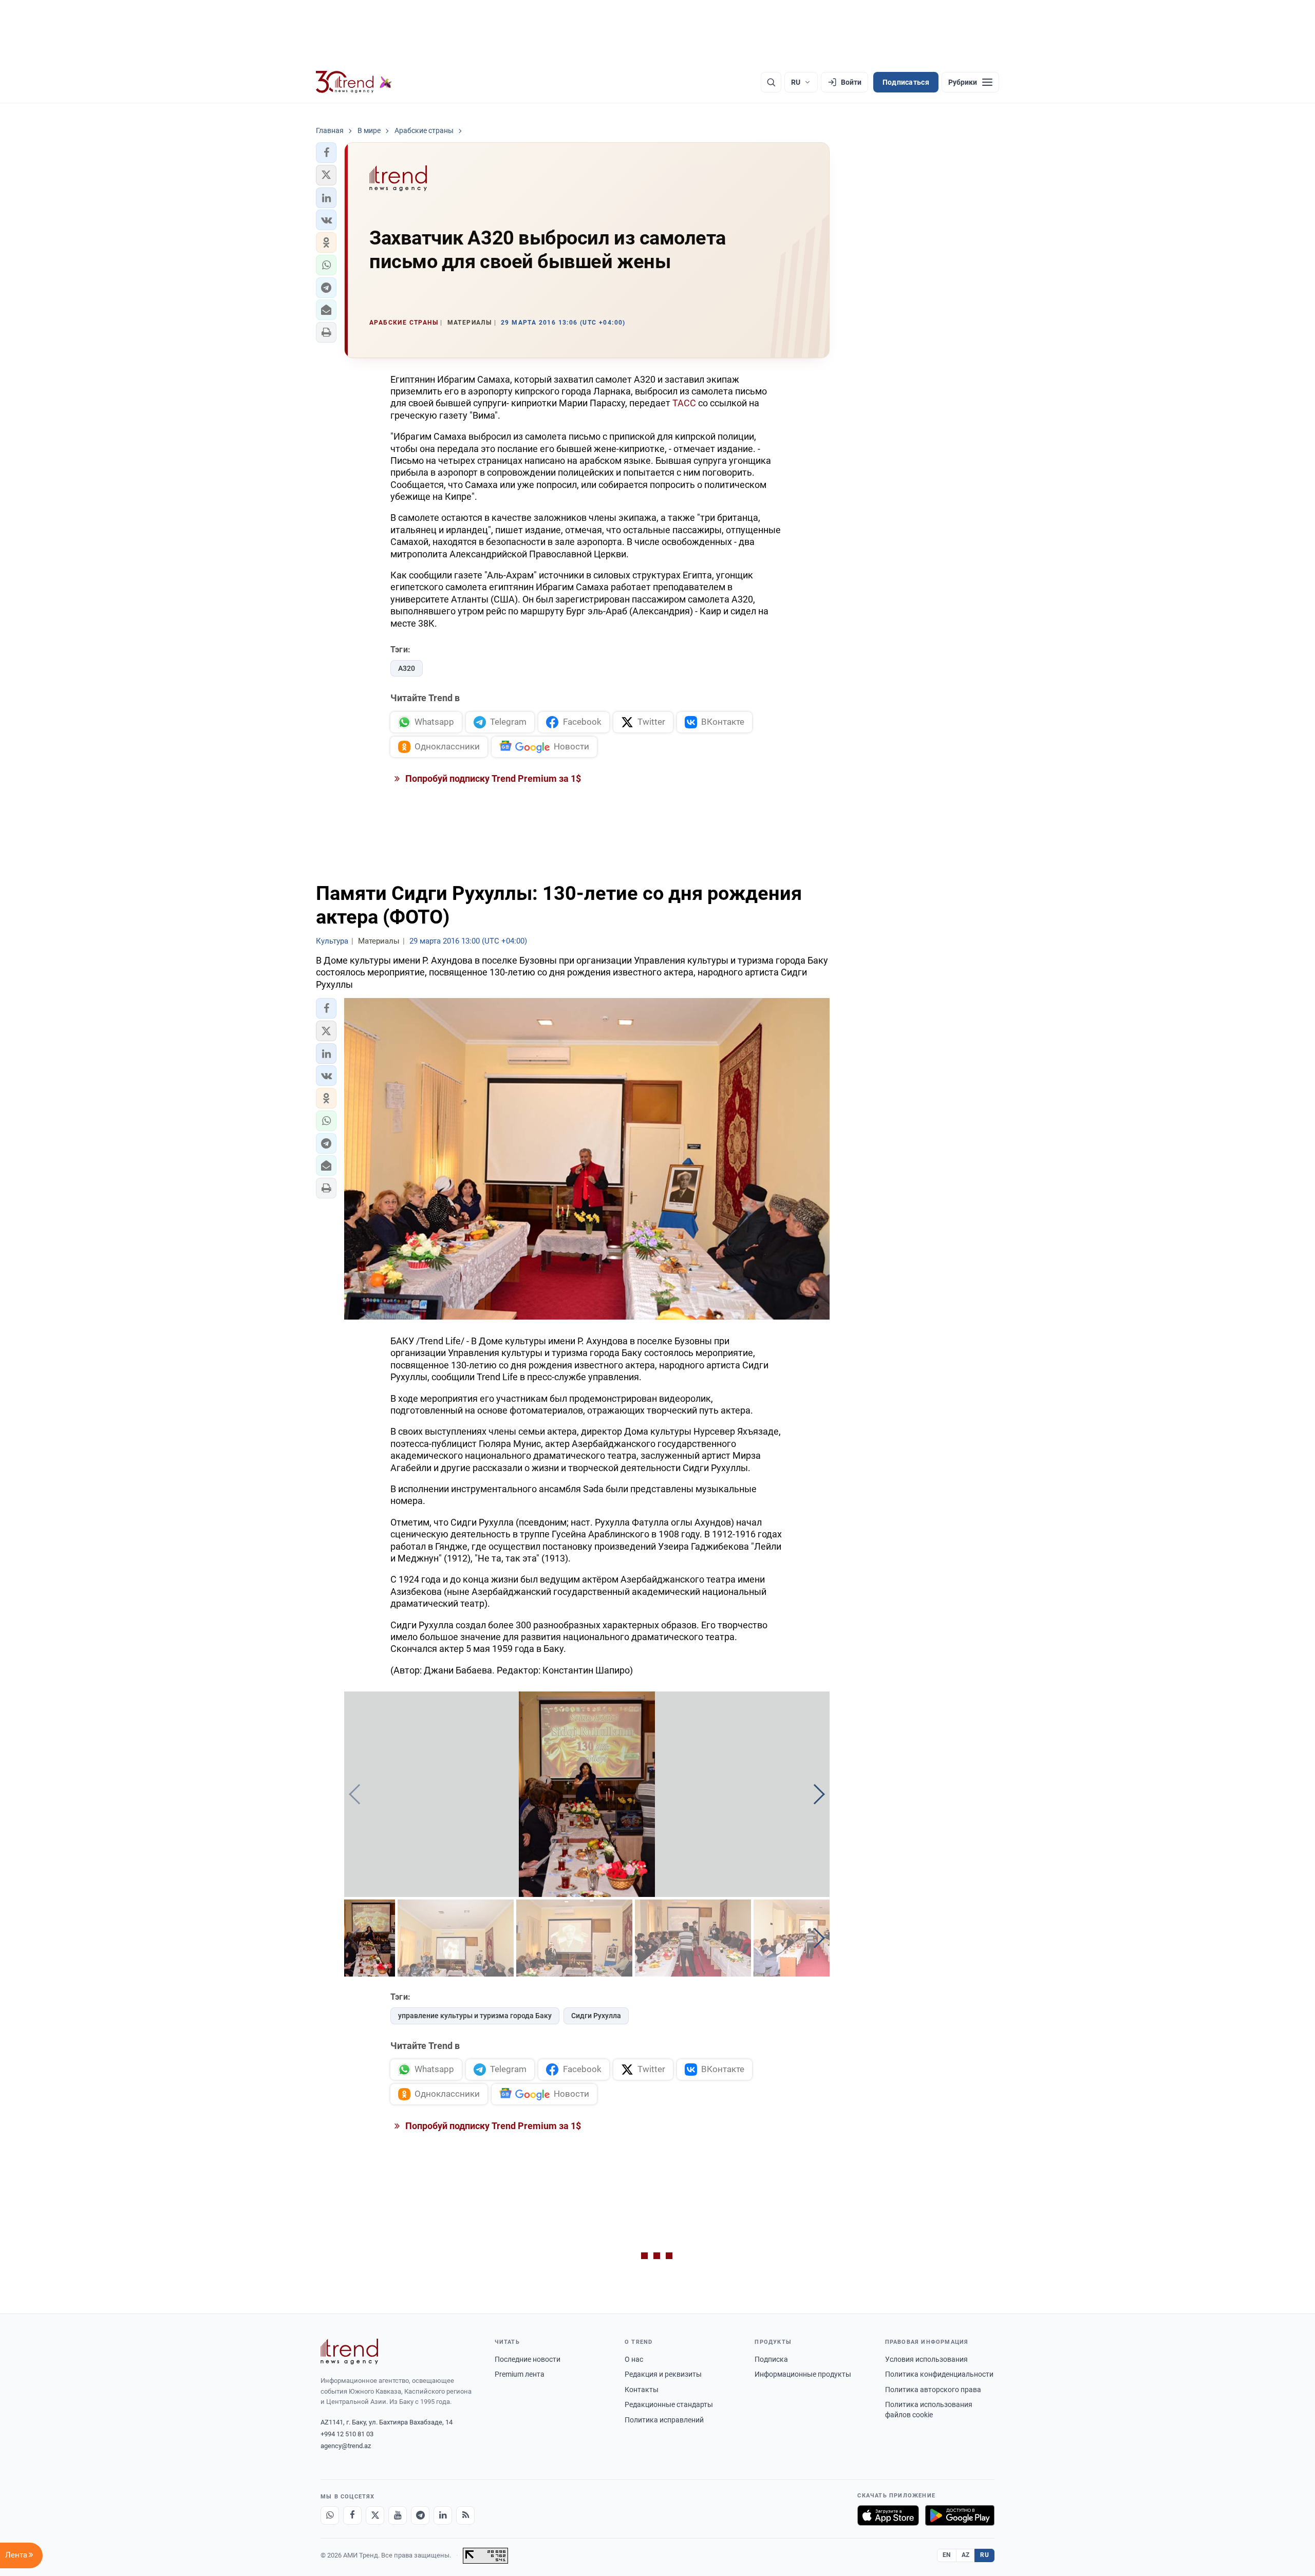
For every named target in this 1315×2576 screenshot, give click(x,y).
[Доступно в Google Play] (960, 2515)
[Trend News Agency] (349, 2352)
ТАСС (684, 403)
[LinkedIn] (443, 2515)
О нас (634, 2359)
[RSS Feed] (465, 2515)
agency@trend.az (346, 2446)
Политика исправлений (664, 2420)
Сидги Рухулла (596, 2016)
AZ (966, 2555)
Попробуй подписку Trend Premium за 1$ (492, 778)
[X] (375, 2515)
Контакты (642, 2390)
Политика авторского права (933, 2390)
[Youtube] (398, 2515)
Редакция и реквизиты (663, 2374)
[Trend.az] (354, 82)
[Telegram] (420, 2515)
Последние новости (528, 2359)
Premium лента (520, 2374)
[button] (326, 153)
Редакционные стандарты (669, 2404)
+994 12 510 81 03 (347, 2434)
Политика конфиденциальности (939, 2374)
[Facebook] (352, 2515)
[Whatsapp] (330, 2515)
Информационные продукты (803, 2374)
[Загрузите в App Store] (888, 2515)
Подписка (771, 2359)
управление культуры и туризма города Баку (475, 2016)
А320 (407, 668)
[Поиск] (771, 82)
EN (947, 2555)
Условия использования (926, 2359)
